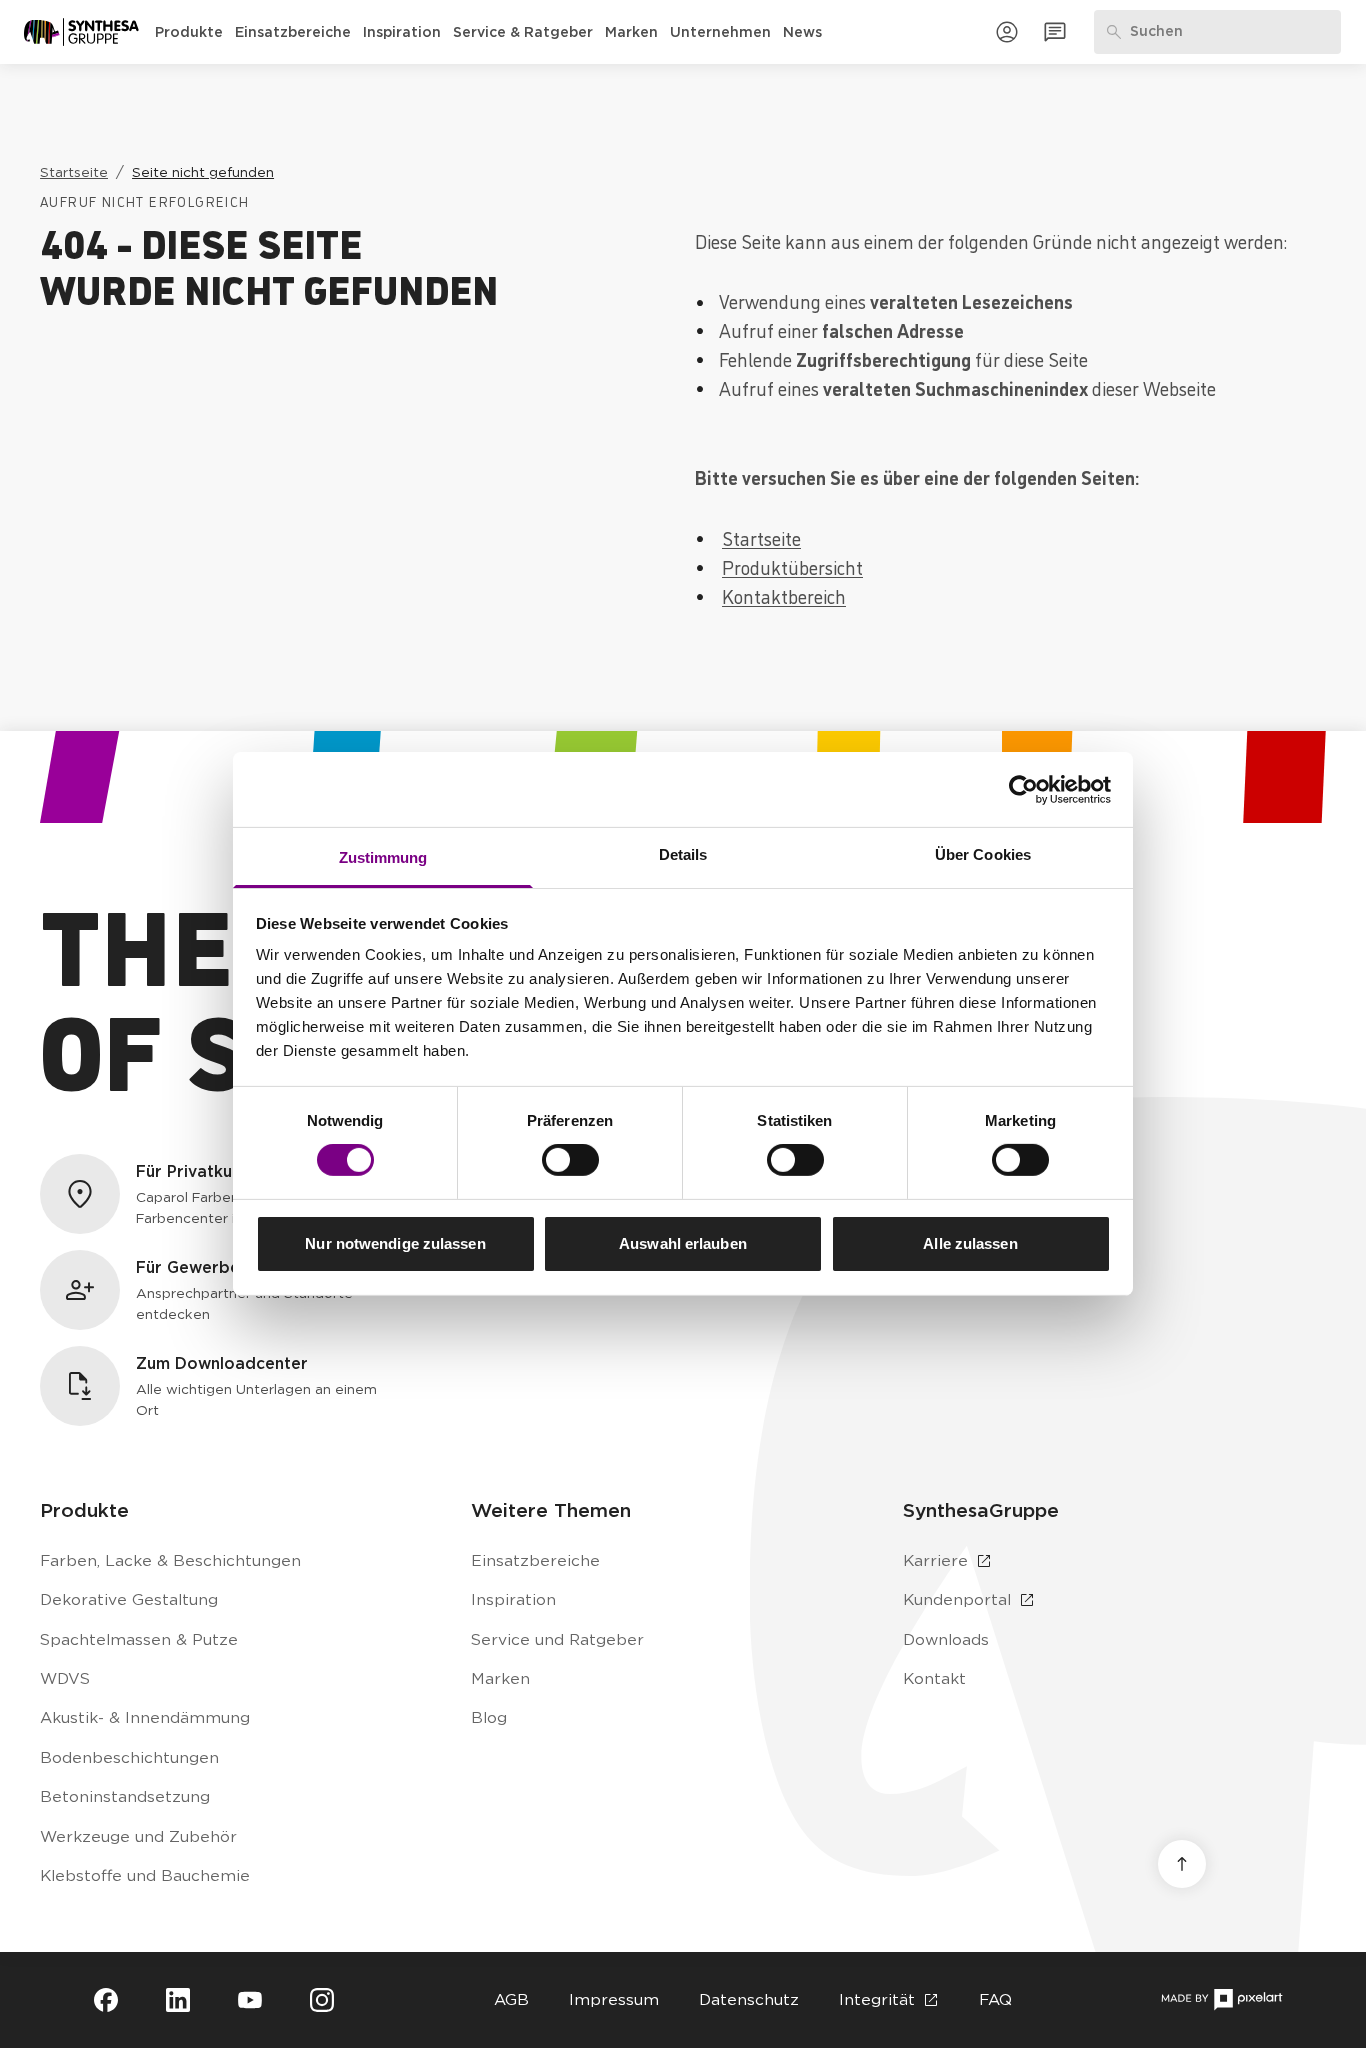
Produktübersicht (792, 566)
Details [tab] (683, 854)
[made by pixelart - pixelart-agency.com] (1221, 1999)
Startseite (761, 537)
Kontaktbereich (784, 595)
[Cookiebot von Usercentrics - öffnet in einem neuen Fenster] (1023, 789)
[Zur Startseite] (81, 32)
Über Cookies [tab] (983, 854)
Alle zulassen (970, 1243)
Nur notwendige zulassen (395, 1243)
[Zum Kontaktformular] (1055, 32)
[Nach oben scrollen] (1182, 1864)
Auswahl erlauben (683, 1243)
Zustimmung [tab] (383, 857)
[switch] (570, 1160)
